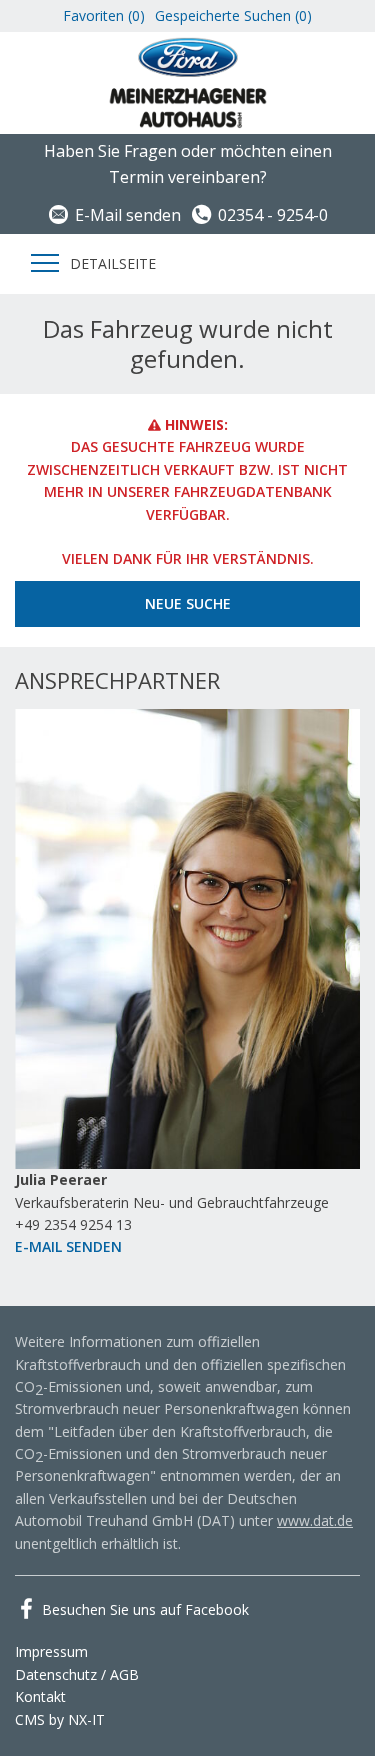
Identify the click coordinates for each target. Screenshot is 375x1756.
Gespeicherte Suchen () (233, 15)
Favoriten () (104, 15)
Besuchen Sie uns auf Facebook (145, 1609)
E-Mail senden (128, 215)
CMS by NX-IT (60, 1719)
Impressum (51, 1651)
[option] (187, 995)
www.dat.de (315, 1520)
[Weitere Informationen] (188, 81)
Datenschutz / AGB (77, 1674)
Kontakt (40, 1696)
